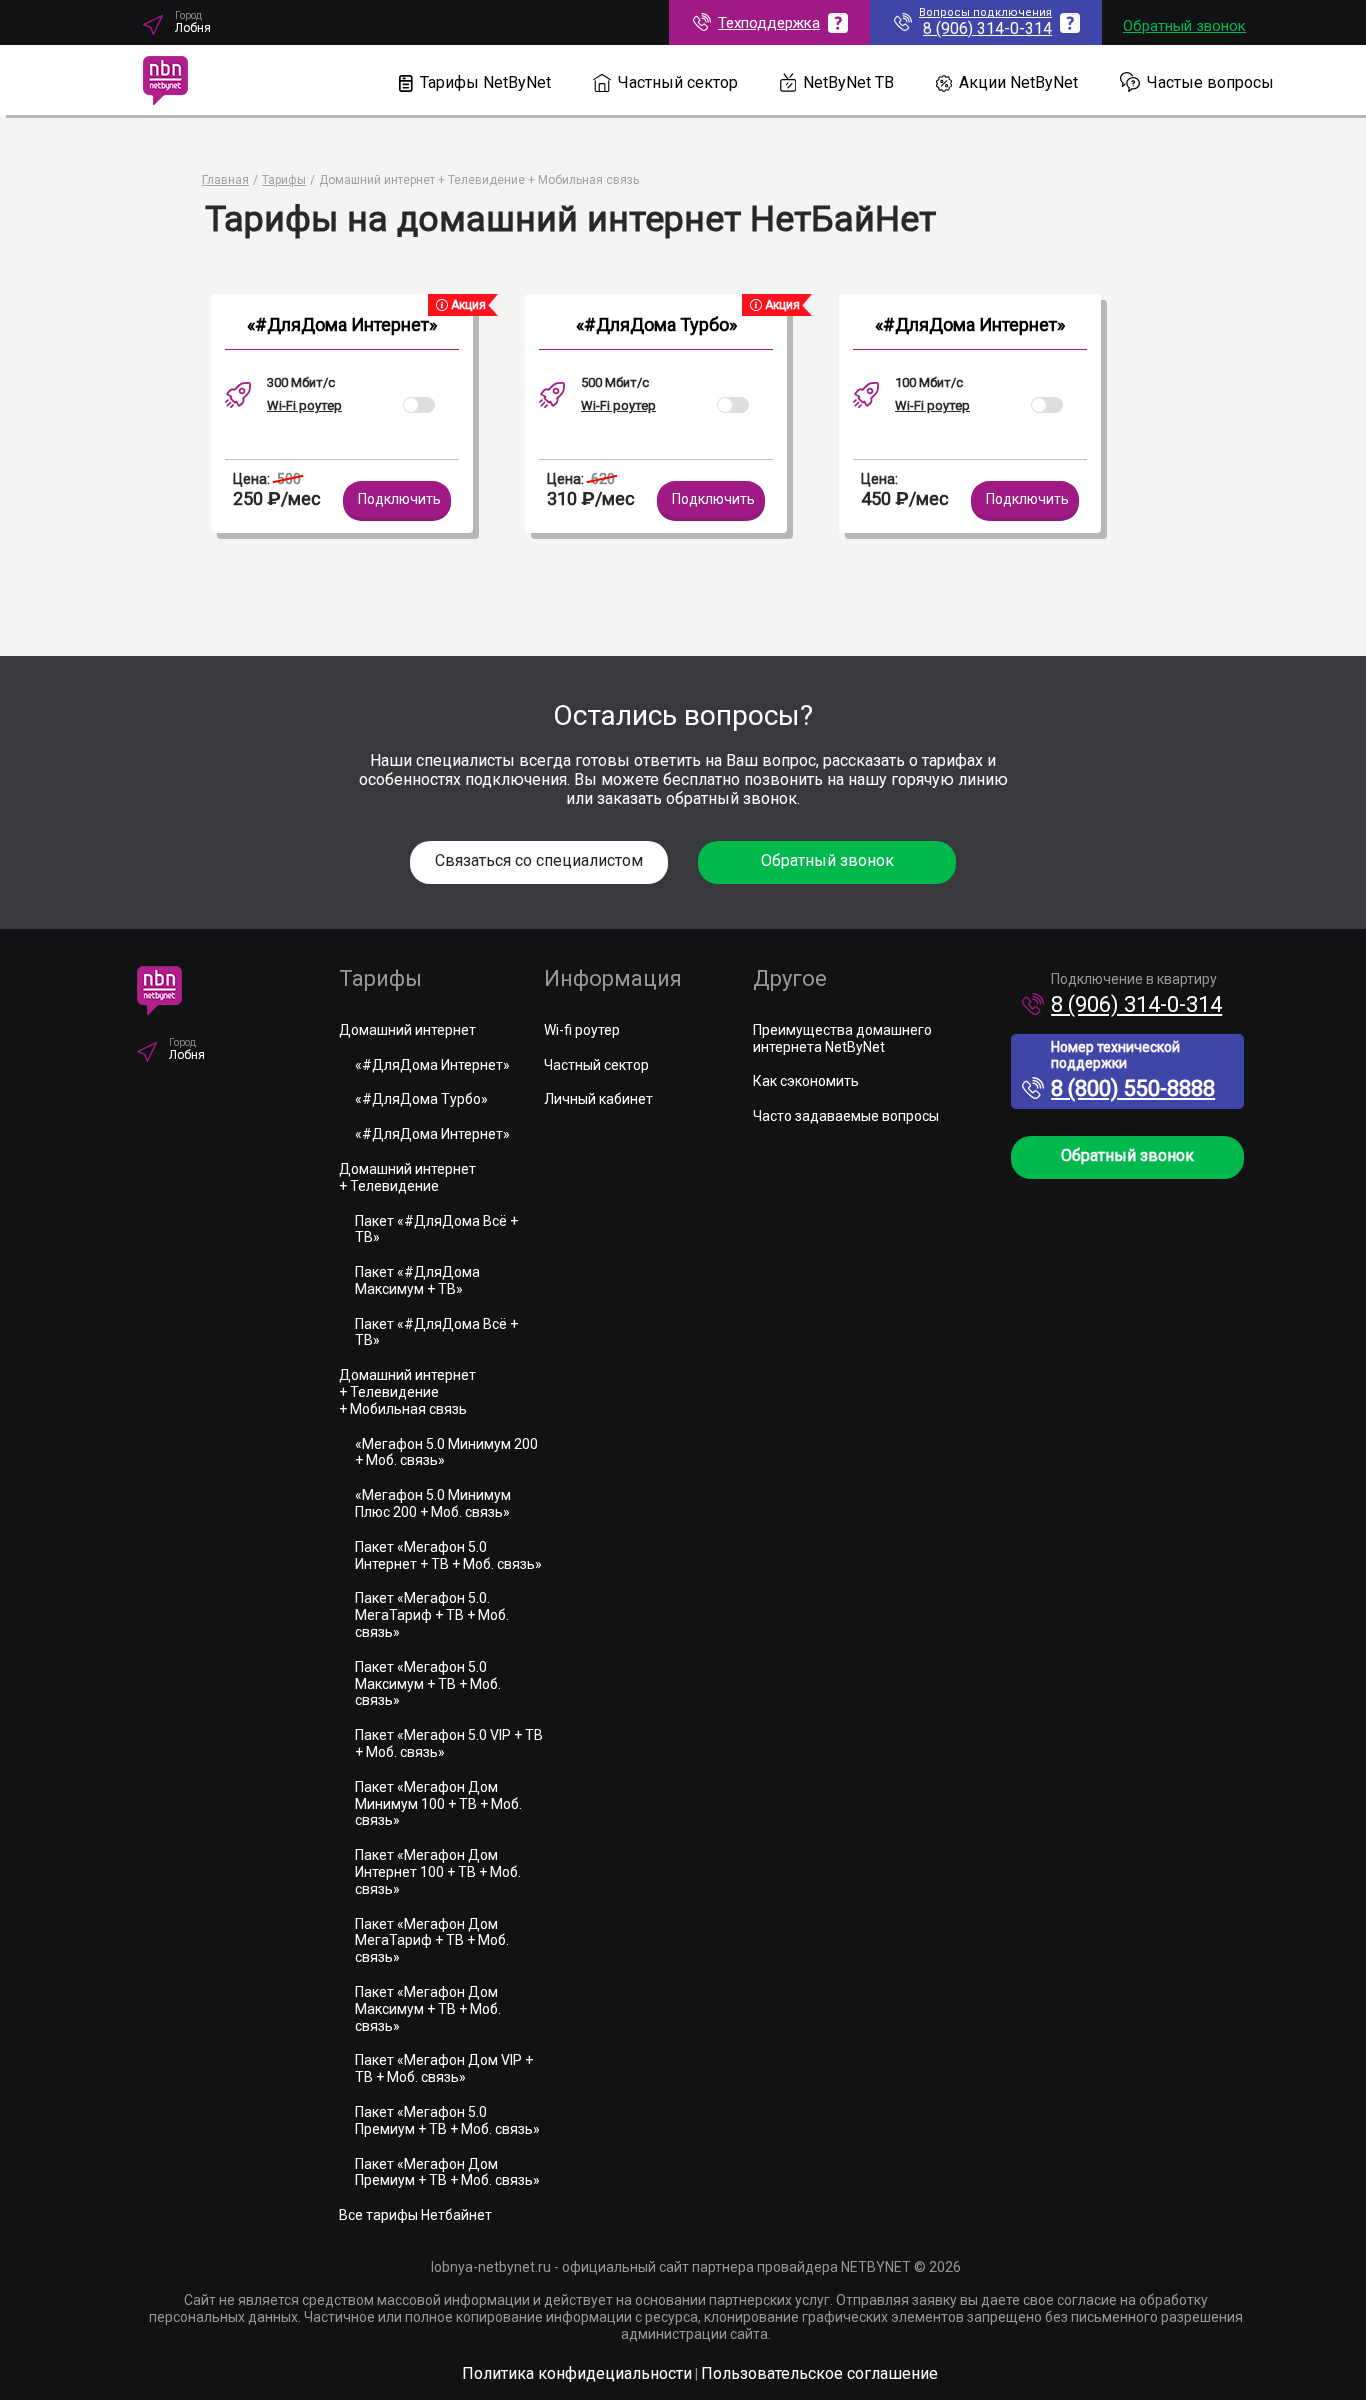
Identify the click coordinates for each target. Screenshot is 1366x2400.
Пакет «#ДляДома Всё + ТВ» (436, 1229)
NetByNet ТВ (848, 82)
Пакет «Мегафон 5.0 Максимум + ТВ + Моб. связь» (428, 1684)
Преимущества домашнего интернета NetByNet (842, 1038)
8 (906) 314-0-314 (1136, 1004)
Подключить (399, 499)
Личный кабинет (598, 1099)
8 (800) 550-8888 (1133, 1088)
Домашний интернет (407, 1030)
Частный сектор (678, 82)
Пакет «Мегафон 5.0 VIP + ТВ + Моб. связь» (449, 1743)
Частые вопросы (1210, 82)
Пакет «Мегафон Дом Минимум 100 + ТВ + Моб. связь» (438, 1804)
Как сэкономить (806, 1081)
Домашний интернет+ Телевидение (407, 1177)
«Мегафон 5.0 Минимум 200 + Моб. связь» (446, 1452)
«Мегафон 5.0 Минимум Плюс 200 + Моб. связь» (433, 1503)
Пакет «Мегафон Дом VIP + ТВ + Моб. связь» (444, 2068)
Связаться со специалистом (539, 860)
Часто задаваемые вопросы (846, 1116)
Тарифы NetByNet (485, 82)
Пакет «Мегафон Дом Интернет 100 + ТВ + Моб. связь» (438, 1872)
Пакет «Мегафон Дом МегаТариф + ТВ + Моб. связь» (432, 1941)
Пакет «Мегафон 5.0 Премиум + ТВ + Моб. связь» (447, 2120)
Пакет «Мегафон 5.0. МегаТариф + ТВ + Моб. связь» (432, 1615)
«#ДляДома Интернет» (342, 324)
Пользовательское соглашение (819, 2373)
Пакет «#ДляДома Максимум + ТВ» (417, 1280)
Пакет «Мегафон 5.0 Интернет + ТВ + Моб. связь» (448, 1555)
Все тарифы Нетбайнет (415, 2215)
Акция (467, 305)
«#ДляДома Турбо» (656, 324)
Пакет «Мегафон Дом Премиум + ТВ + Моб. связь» (447, 2172)
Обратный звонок (1184, 26)
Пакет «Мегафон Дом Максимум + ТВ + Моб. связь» (428, 2009)
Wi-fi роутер (582, 1030)
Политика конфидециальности (577, 2373)
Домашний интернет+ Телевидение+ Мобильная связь (407, 1392)
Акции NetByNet (1018, 82)
